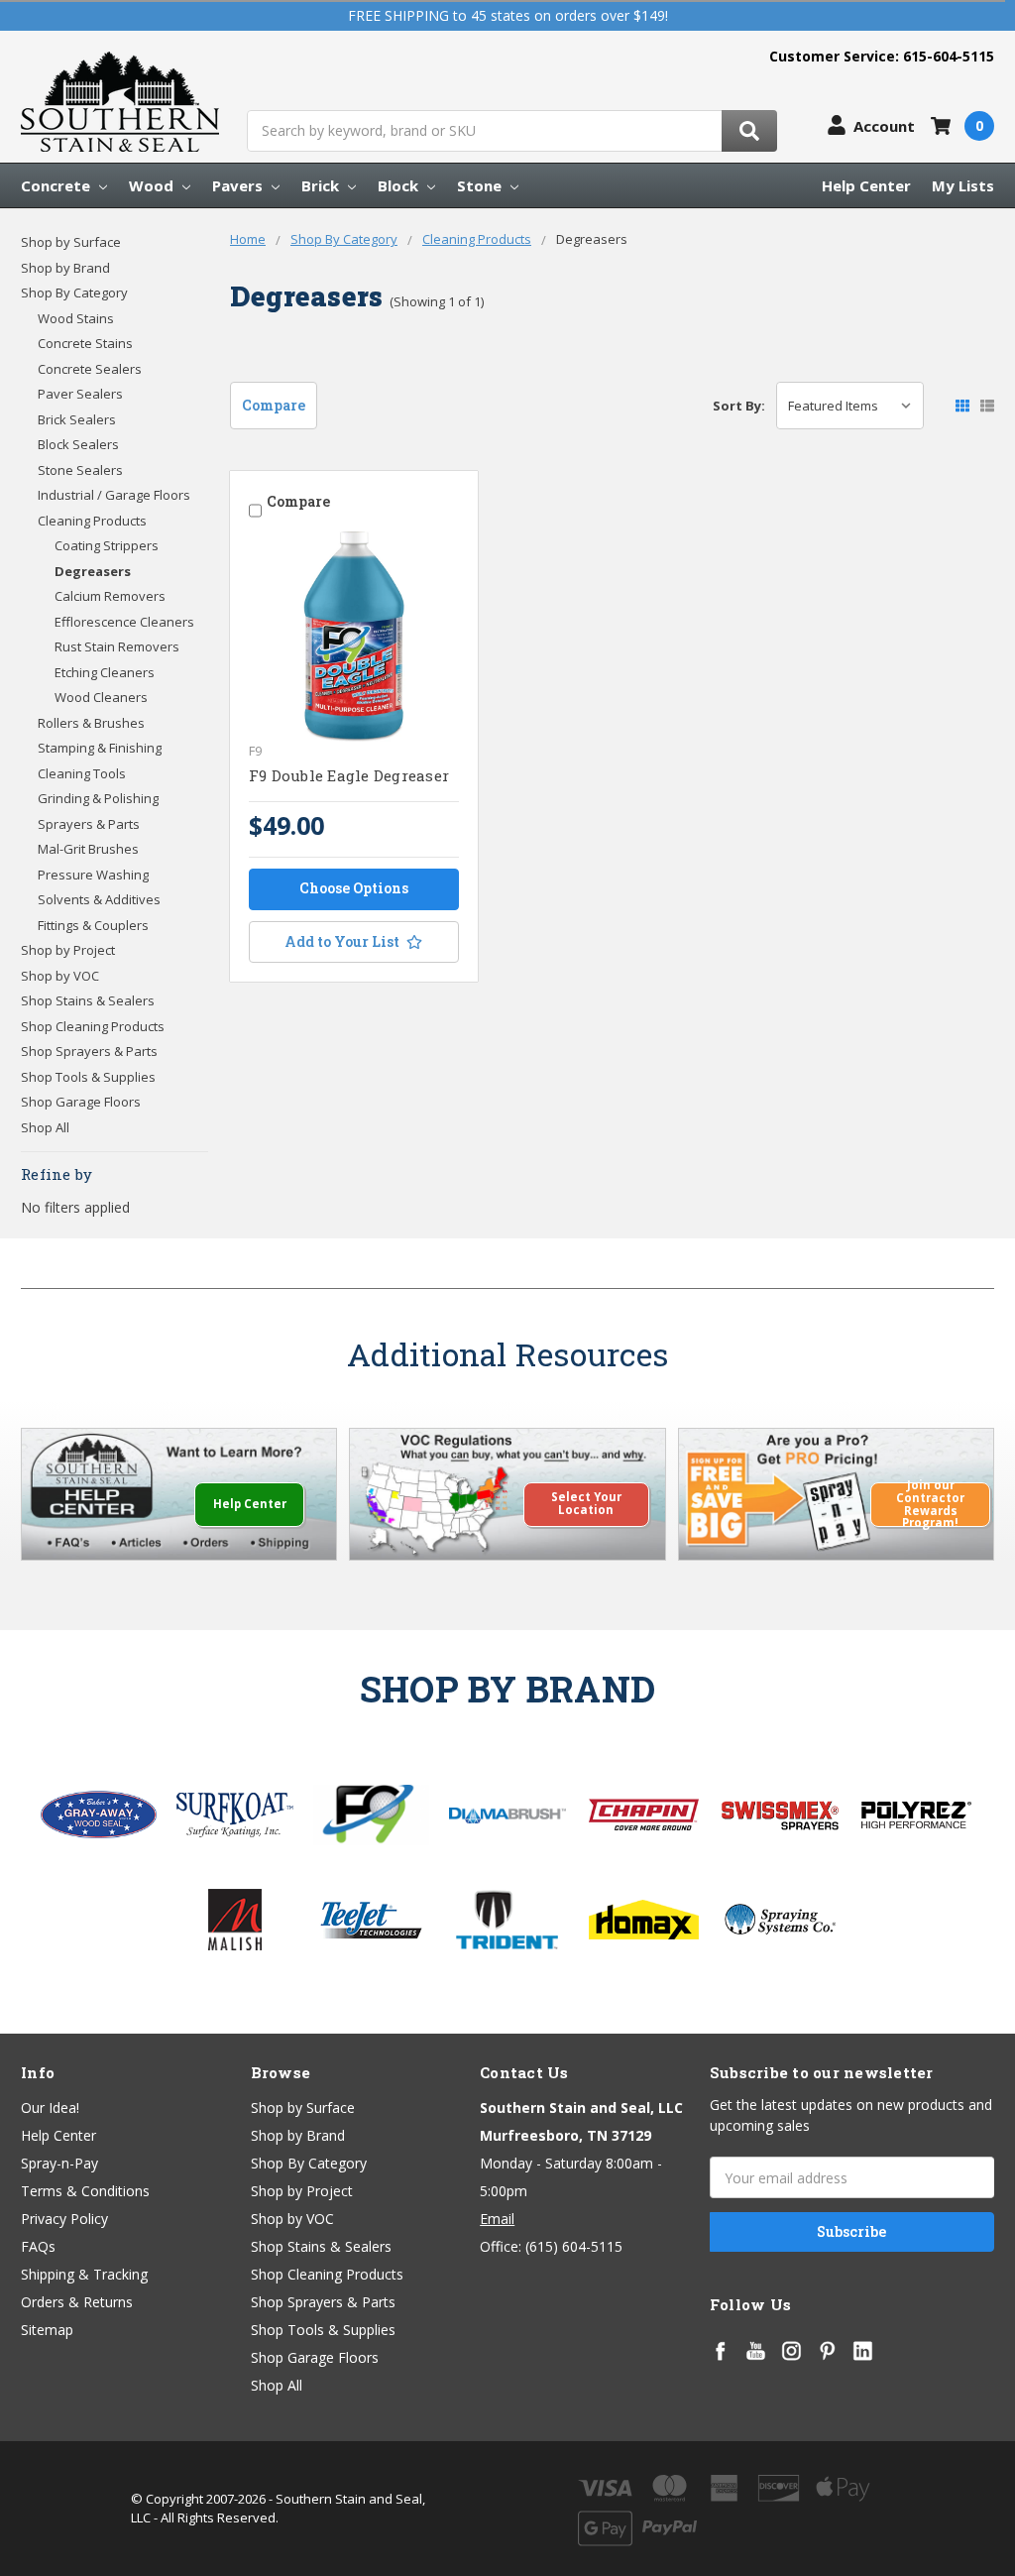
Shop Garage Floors (81, 1102)
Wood (153, 185)
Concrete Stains (85, 343)
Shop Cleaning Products (93, 1026)
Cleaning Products (92, 521)
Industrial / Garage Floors (114, 495)
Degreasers (93, 571)
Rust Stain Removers (117, 646)
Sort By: (739, 406)
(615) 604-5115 (574, 2246)
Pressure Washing (93, 875)
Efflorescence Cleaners (124, 622)
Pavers (239, 185)
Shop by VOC (60, 976)
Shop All (45, 1127)
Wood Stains (76, 318)
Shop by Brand (65, 268)
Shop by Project (68, 950)
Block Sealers (78, 444)
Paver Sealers (80, 394)
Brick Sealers (77, 419)
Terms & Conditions (85, 2191)
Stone (481, 185)
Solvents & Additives (99, 899)
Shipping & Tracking (84, 2274)
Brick (322, 185)
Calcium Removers (110, 596)
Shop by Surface (71, 242)
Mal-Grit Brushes (88, 849)
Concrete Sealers (90, 369)
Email (497, 2219)
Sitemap (47, 2330)
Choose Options (354, 888)
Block (400, 185)
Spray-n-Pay (59, 2163)
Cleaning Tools (82, 773)
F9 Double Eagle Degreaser (349, 775)
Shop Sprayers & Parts (89, 1051)
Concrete (57, 185)
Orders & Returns (77, 2302)
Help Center (866, 185)
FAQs (38, 2246)
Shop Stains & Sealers (88, 1000)
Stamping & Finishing (100, 748)
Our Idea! (50, 2108)
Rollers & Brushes (91, 723)
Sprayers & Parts (89, 824)
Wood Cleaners (101, 697)
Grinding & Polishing (98, 798)
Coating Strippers (107, 545)
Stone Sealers (80, 470)
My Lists (963, 185)
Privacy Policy (64, 2219)
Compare (274, 405)
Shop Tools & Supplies (88, 1077)
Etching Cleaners (105, 672)
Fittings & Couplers (93, 925)
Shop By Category (74, 293)
